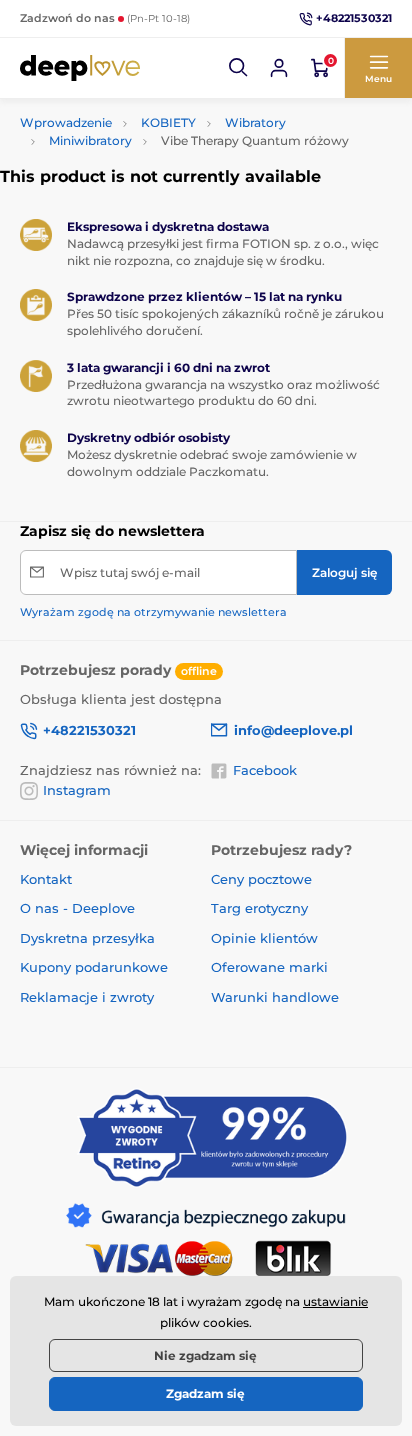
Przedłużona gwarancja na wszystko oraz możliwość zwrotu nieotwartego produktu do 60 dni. (223, 393)
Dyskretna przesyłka (87, 938)
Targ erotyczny (259, 908)
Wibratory (255, 122)
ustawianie (335, 1301)
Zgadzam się (205, 1393)
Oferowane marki (269, 967)
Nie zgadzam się (205, 1355)
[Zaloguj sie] (279, 68)
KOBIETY (168, 122)
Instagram (77, 790)
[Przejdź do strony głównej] (80, 68)
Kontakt (46, 879)
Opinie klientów (264, 938)
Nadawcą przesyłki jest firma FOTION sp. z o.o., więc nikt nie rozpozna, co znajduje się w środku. (223, 252)
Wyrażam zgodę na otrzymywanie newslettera (153, 612)
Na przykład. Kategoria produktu (173, 108)
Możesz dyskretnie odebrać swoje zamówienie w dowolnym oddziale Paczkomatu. (212, 463)
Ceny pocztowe (261, 879)
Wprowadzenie (66, 122)
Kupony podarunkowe (94, 967)
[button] (239, 68)
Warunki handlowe (275, 997)
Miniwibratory (90, 140)
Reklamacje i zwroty (87, 997)
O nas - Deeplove (77, 908)
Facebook (265, 770)
